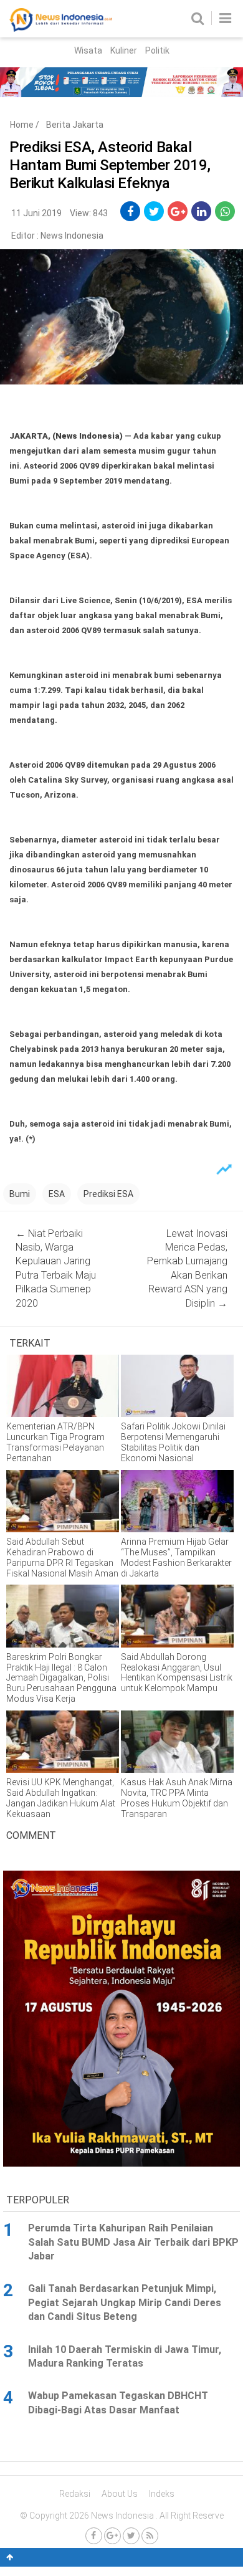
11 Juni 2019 (36, 213)
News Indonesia (72, 236)
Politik (157, 50)
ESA (57, 1194)
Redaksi (75, 2494)
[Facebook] (94, 2536)
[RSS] (150, 2536)
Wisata (88, 50)
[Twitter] (131, 2536)
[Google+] (112, 2536)
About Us (120, 2494)
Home (22, 125)
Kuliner (124, 50)
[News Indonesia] (61, 29)
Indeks (162, 2494)
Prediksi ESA (108, 1194)
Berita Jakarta (75, 125)
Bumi (20, 1194)
